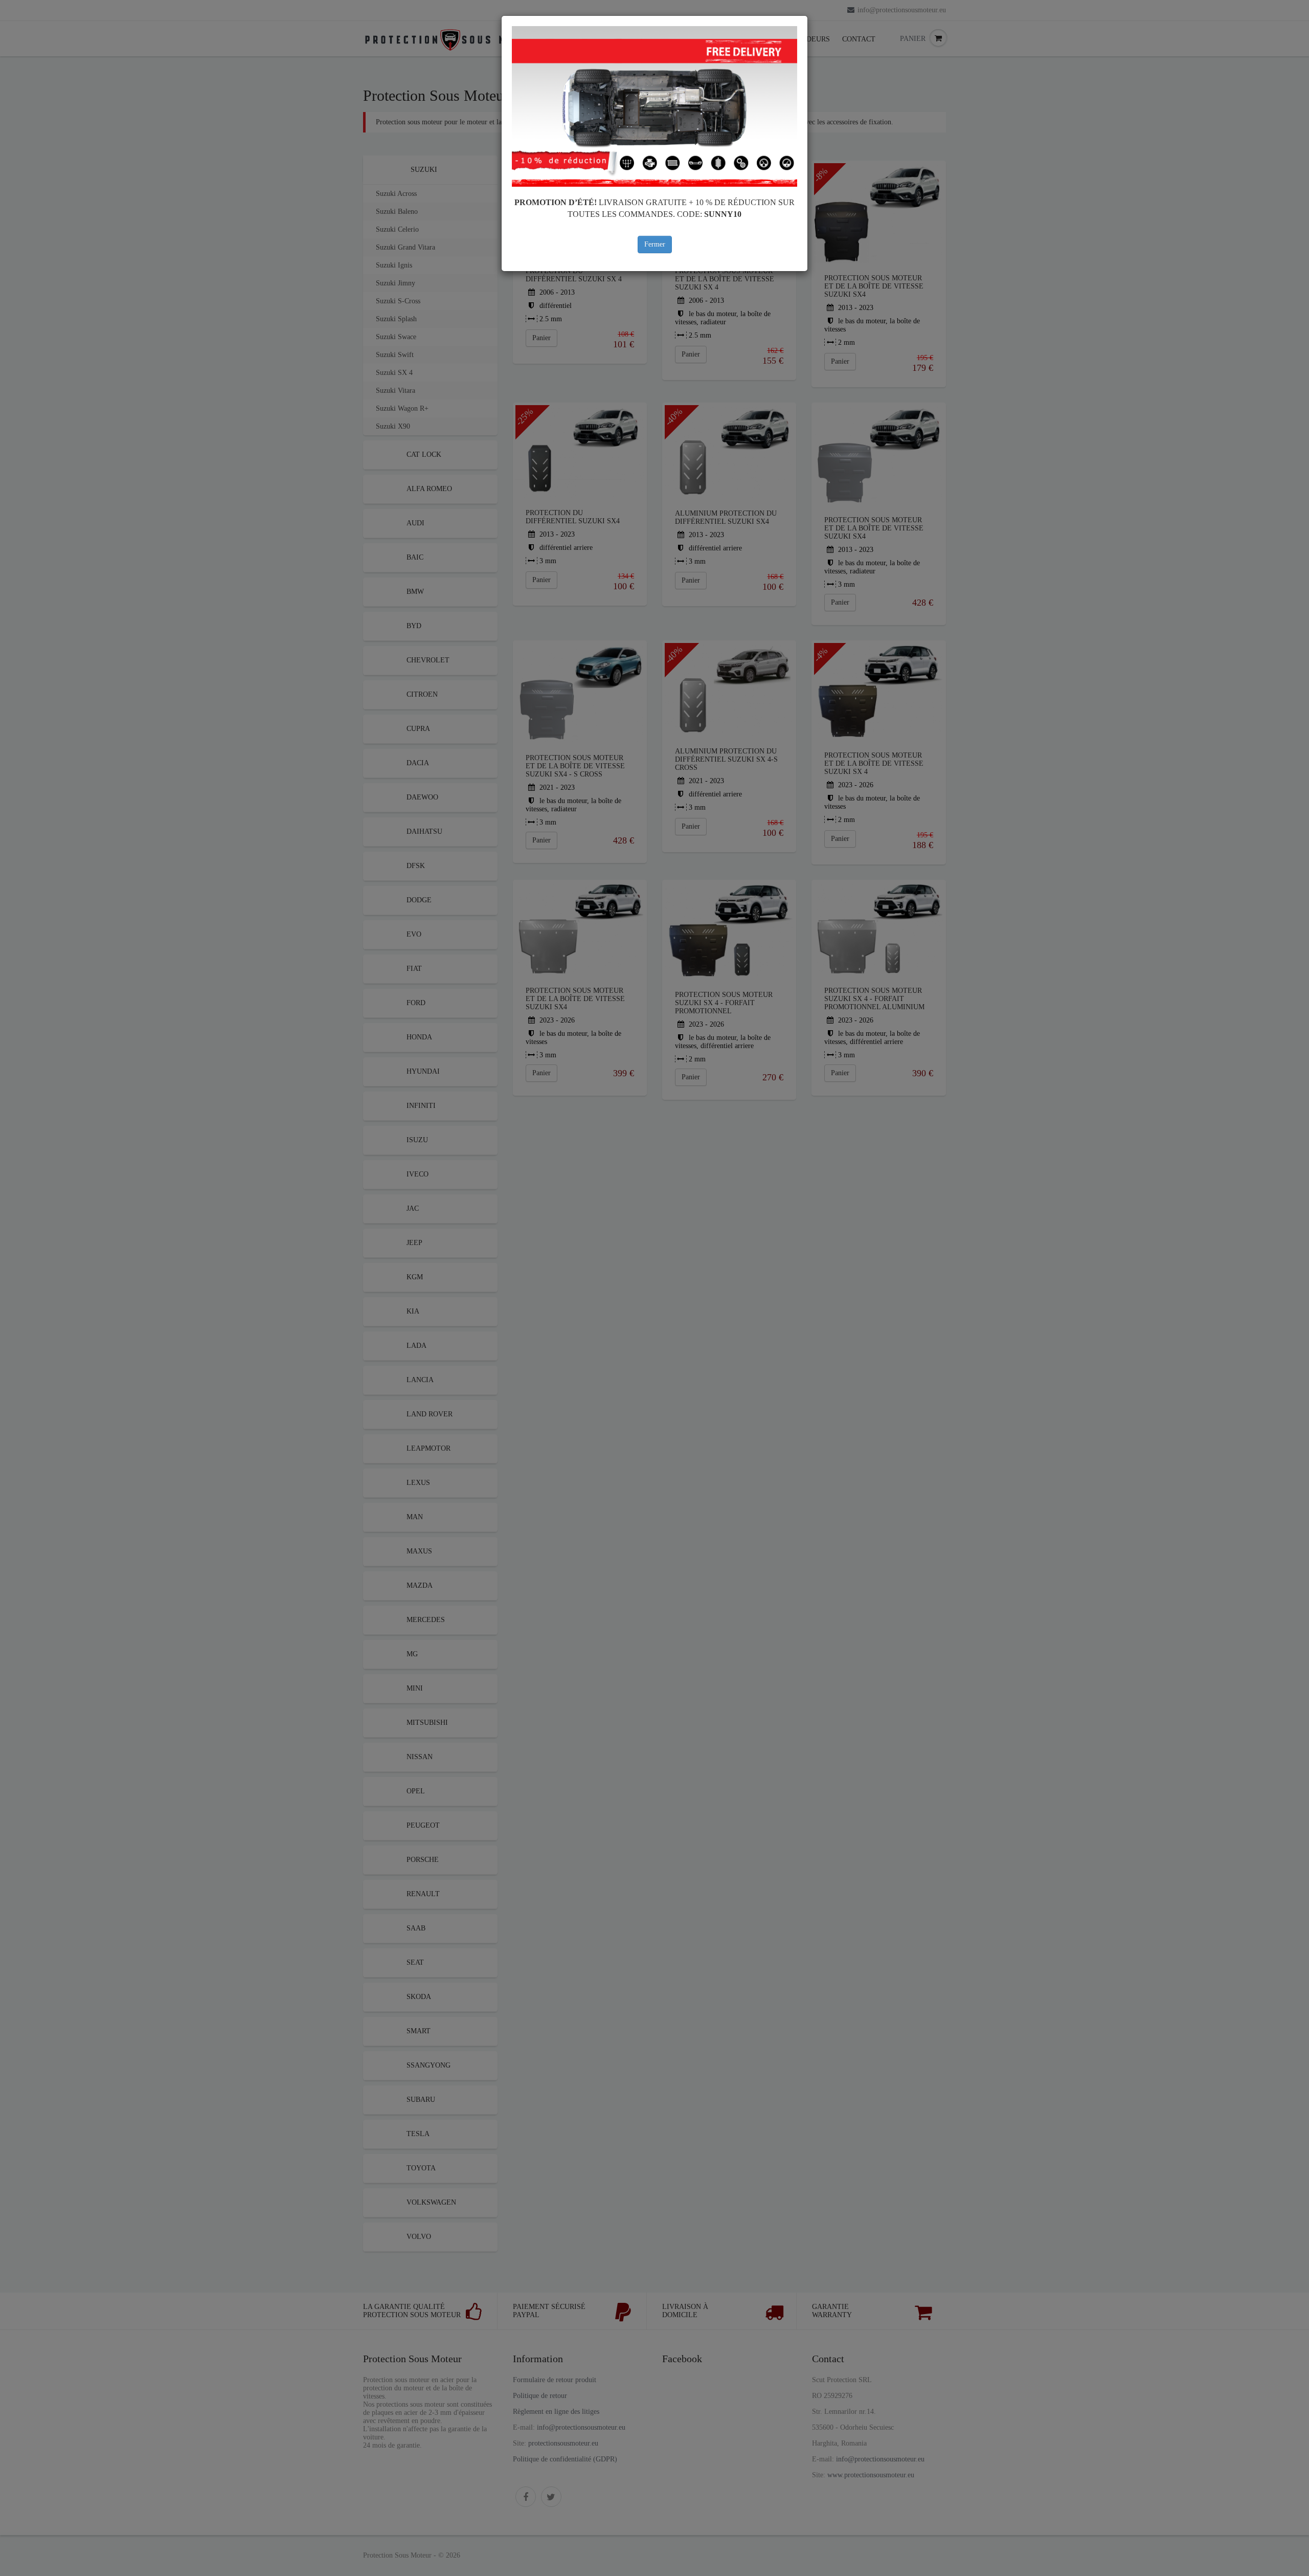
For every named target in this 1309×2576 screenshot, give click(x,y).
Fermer (655, 244)
